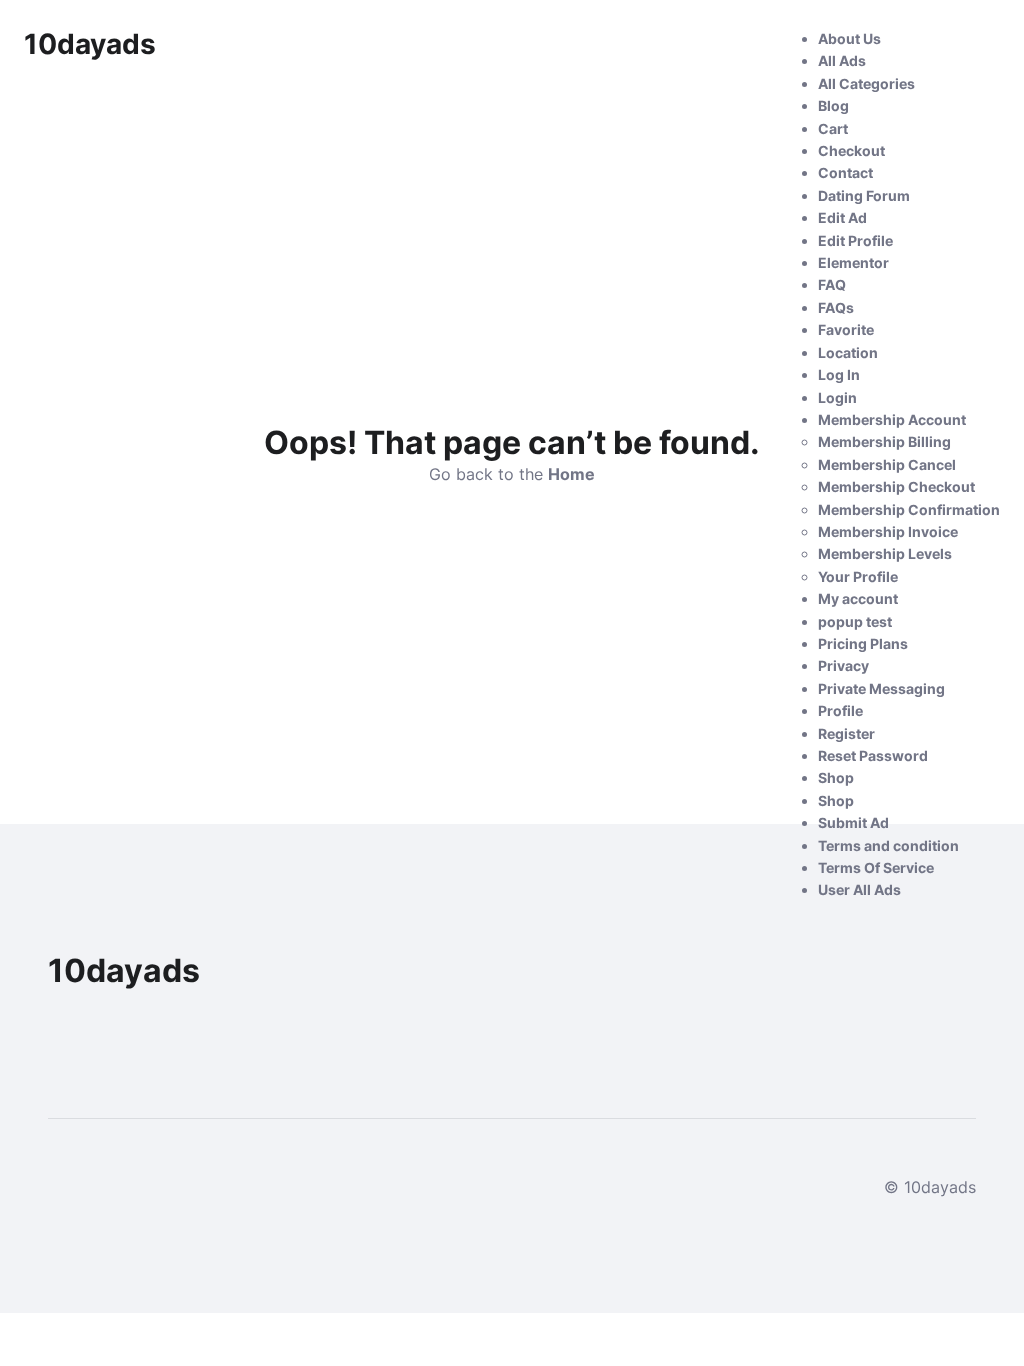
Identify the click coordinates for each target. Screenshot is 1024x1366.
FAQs (836, 307)
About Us (849, 38)
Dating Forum (864, 195)
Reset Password (873, 755)
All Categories (866, 83)
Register (846, 733)
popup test (855, 621)
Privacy (843, 665)
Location (848, 352)
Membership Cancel (887, 464)
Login (837, 397)
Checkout (851, 150)
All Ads (842, 60)
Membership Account (892, 419)
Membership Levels (885, 553)
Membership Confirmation (909, 509)
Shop (836, 777)
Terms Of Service (876, 867)
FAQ (832, 284)
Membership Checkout (896, 486)
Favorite (846, 329)
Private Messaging (881, 688)
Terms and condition (888, 845)
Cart (833, 128)
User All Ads (859, 889)
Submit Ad (853, 822)
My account (858, 598)
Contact (845, 172)
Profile (840, 710)
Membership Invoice (888, 531)
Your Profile (858, 576)
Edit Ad (842, 217)
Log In (839, 374)
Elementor (853, 262)
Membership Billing (884, 441)
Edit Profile (855, 240)
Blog (833, 105)
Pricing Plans (863, 643)
